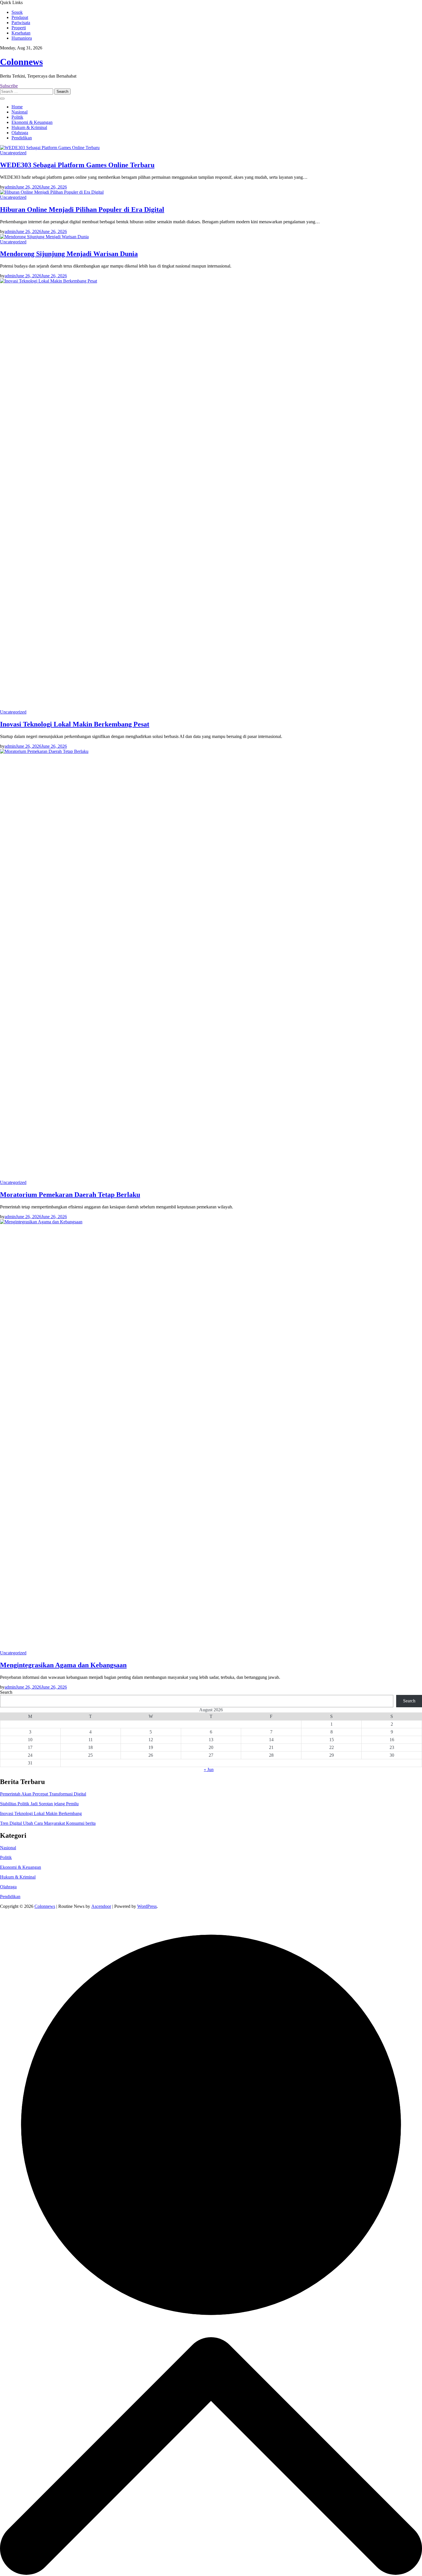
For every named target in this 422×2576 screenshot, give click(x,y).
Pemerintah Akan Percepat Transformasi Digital (43, 1794)
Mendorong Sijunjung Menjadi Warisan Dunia (69, 254)
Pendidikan (22, 138)
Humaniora (22, 38)
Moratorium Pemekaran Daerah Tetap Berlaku (70, 1195)
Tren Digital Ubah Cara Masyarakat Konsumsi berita (48, 1823)
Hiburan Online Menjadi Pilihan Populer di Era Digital (82, 209)
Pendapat (20, 17)
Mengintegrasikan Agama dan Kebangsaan (63, 1665)
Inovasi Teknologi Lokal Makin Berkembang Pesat (75, 724)
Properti (19, 28)
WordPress (147, 1906)
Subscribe (9, 86)
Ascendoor (101, 1906)
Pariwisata (21, 23)
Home (17, 107)
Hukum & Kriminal (29, 127)
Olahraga (20, 133)
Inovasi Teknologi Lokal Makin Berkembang (41, 1813)
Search (6, 1692)
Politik (17, 117)
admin (10, 187)
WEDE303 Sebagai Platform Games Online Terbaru (77, 165)
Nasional (20, 112)
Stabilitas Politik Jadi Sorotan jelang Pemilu (39, 1804)
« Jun (209, 1769)
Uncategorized (13, 153)
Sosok (17, 12)
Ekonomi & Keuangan (32, 122)
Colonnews (21, 62)
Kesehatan (21, 33)
